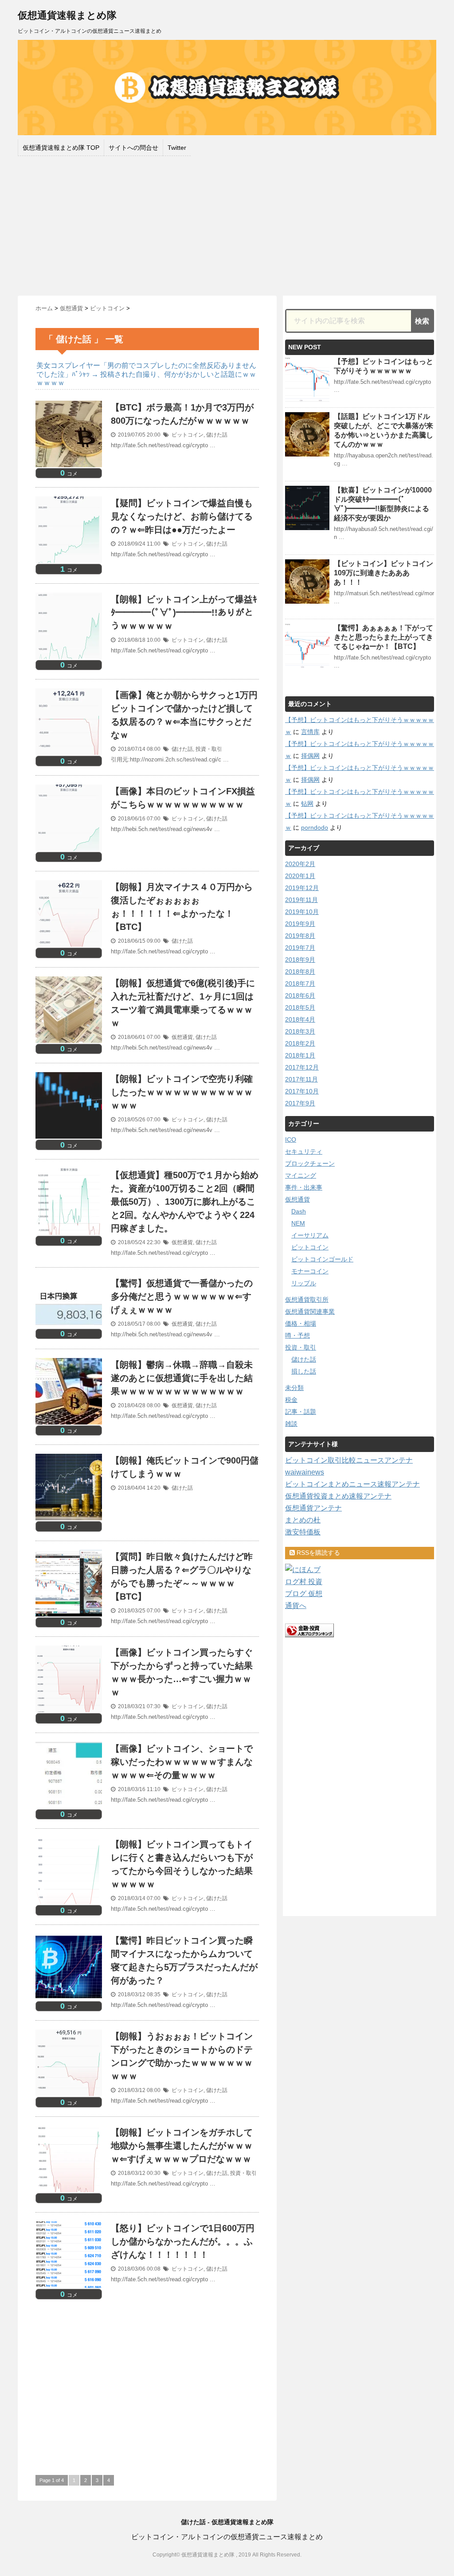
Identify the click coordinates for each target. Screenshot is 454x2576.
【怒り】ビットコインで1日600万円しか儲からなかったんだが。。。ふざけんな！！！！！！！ (183, 2241)
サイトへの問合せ (133, 148)
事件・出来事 (304, 1187)
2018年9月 (300, 960)
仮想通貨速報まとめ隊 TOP (61, 148)
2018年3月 (300, 1031)
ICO (291, 1140)
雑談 (291, 1424)
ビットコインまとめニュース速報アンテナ (352, 1484)
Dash (299, 1211)
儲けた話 (217, 435)
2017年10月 (302, 1091)
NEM (298, 1223)
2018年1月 (300, 1055)
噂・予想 (297, 1335)
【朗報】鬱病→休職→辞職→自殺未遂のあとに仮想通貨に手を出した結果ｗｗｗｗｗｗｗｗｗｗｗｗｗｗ (182, 1378)
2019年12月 (302, 888)
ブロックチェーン (310, 1163)
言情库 (310, 732)
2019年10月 (302, 912)
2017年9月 (300, 1103)
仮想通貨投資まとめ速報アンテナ (338, 1496)
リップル (304, 1283)
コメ (69, 474)
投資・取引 (209, 749)
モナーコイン (310, 1271)
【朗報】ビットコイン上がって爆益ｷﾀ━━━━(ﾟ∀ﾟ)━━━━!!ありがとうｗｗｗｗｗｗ (184, 613)
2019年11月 (301, 900)
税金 (291, 1400)
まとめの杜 (303, 1520)
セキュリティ (304, 1151)
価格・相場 (301, 1323)
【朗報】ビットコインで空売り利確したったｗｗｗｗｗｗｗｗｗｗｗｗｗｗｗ (182, 1092)
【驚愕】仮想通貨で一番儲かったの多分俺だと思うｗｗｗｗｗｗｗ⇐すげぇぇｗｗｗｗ (182, 1296)
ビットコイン (188, 435)
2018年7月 (300, 984)
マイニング (301, 1175)
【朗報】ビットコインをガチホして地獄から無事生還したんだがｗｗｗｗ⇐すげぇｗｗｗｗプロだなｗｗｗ (182, 2146)
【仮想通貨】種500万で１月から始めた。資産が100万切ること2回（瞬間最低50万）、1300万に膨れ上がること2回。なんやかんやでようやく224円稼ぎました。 (185, 1202)
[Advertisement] (227, 225)
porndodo (315, 827)
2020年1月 (300, 876)
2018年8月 (300, 972)
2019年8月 (300, 936)
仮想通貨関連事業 (310, 1311)
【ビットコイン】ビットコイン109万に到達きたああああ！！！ (384, 573)
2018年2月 (300, 1043)
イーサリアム (310, 1235)
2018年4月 (300, 1019)
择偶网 (310, 756)
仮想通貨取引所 (307, 1300)
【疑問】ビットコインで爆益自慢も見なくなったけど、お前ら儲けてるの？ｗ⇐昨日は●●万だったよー (182, 516)
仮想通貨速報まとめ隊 (67, 15)
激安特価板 (303, 1532)
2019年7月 (300, 948)
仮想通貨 (182, 1037)
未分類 (294, 1388)
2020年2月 (300, 864)
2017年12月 (302, 1067)
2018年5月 (300, 1007)
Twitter (177, 148)
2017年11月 (301, 1079)
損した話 (304, 1371)
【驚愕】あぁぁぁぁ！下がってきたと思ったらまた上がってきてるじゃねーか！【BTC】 (384, 637)
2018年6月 (300, 995)
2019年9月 (300, 924)
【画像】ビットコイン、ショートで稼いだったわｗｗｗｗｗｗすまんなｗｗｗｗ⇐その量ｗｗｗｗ (182, 1762)
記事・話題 (301, 1412)
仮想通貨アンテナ (313, 1508)
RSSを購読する (317, 1553)
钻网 (307, 804)
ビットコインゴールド (322, 1259)
